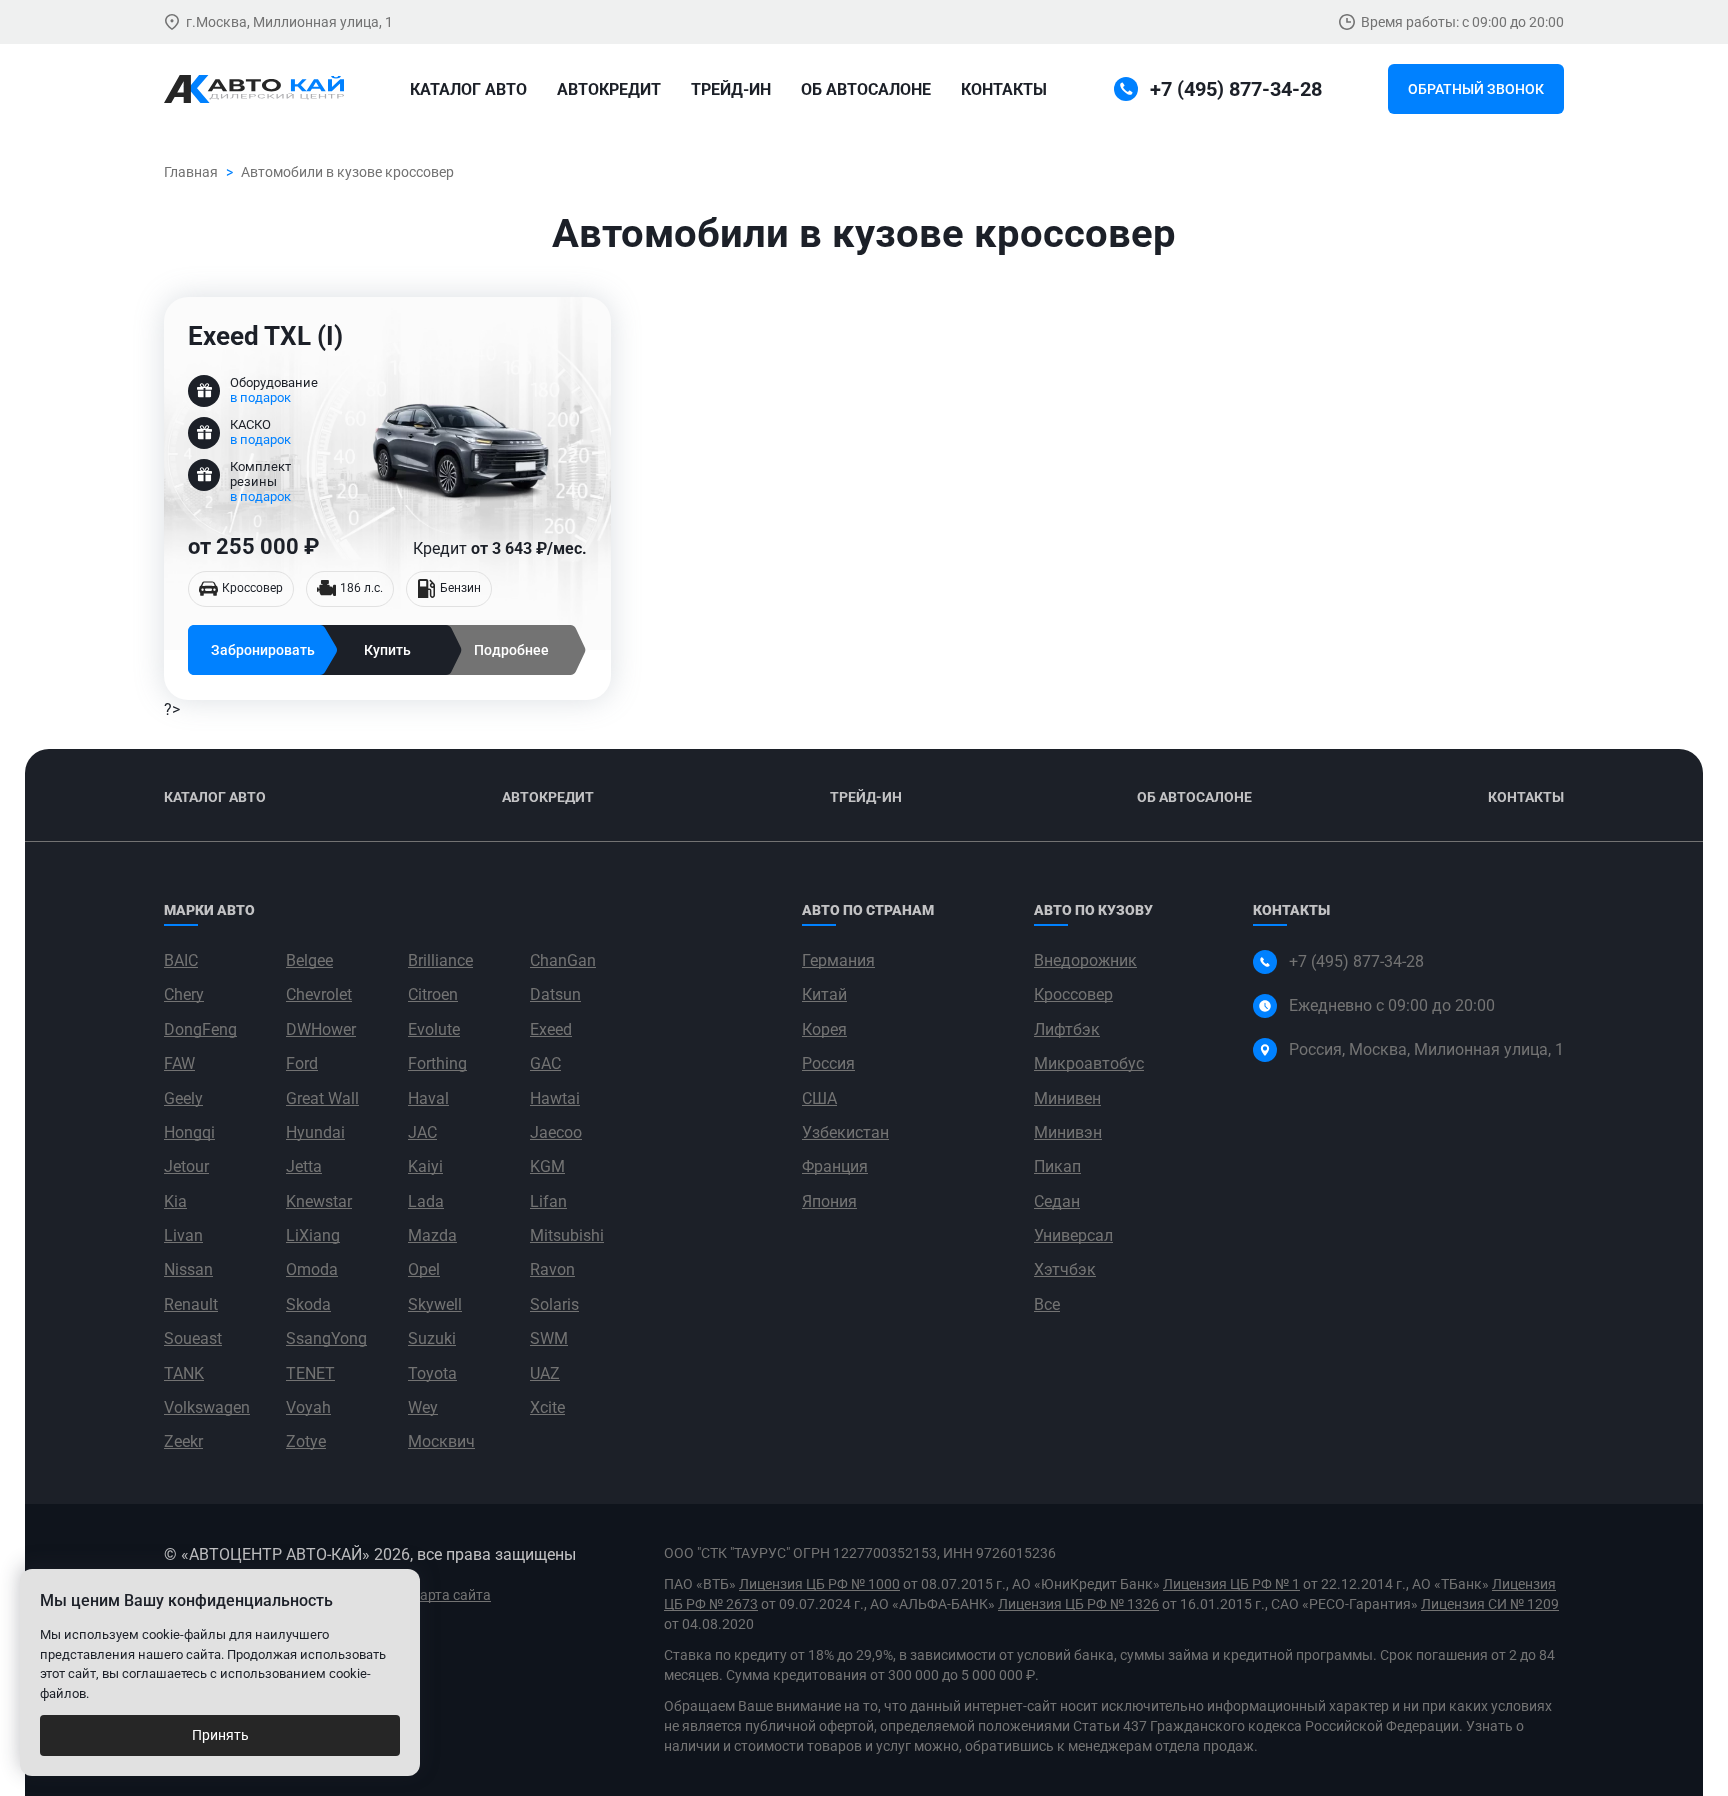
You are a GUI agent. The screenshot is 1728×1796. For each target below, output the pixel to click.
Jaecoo (556, 1132)
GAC (545, 1063)
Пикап (1057, 1166)
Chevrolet (319, 994)
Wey (423, 1407)
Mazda (432, 1235)
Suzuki (432, 1338)
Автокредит (609, 89)
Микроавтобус (1089, 1063)
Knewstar (319, 1201)
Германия (838, 960)
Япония (829, 1201)
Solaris (554, 1304)
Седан (1057, 1201)
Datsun (555, 994)
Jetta (304, 1166)
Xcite (547, 1407)
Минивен (1067, 1098)
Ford (302, 1063)
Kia (175, 1201)
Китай (824, 994)
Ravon (552, 1269)
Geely (183, 1098)
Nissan (188, 1269)
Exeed (551, 1029)
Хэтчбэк (1065, 1269)
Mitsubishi (567, 1235)
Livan (183, 1235)
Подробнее (511, 650)
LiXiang (313, 1235)
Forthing (437, 1063)
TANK (184, 1373)
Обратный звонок (1476, 89)
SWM (549, 1338)
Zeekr (183, 1441)
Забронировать (263, 650)
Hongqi (189, 1132)
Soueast (193, 1338)
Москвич (441, 1441)
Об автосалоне (866, 89)
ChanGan (563, 960)
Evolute (434, 1029)
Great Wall (322, 1098)
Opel (424, 1269)
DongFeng (200, 1029)
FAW (179, 1063)
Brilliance (440, 960)
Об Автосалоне (1194, 797)
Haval (428, 1098)
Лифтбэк (1067, 1029)
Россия (828, 1063)
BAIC (181, 960)
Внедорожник (1085, 960)
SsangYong (326, 1338)
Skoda (308, 1304)
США (819, 1098)
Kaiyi (425, 1166)
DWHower (321, 1029)
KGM (547, 1166)
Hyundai (315, 1132)
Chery (184, 994)
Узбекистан (845, 1132)
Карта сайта (451, 1595)
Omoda (312, 1269)
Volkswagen (207, 1407)
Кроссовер (1073, 994)
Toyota (432, 1373)
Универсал (1073, 1235)
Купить (387, 650)
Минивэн (1068, 1132)
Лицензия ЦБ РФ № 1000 (819, 1584)
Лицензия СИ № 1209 (1490, 1604)
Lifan (548, 1201)
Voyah (308, 1407)
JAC (422, 1132)
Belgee (309, 960)
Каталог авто (468, 89)
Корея (824, 1029)
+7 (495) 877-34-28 (1356, 961)
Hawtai (555, 1098)
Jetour (186, 1166)
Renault (191, 1304)
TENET (310, 1373)
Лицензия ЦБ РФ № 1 (1231, 1584)
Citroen (433, 994)
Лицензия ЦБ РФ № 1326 (1078, 1604)
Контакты (1004, 89)
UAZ (545, 1373)
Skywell (435, 1304)
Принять (220, 1735)
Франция (835, 1166)
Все (1047, 1304)
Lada (426, 1201)
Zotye (306, 1441)
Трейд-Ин (731, 89)
